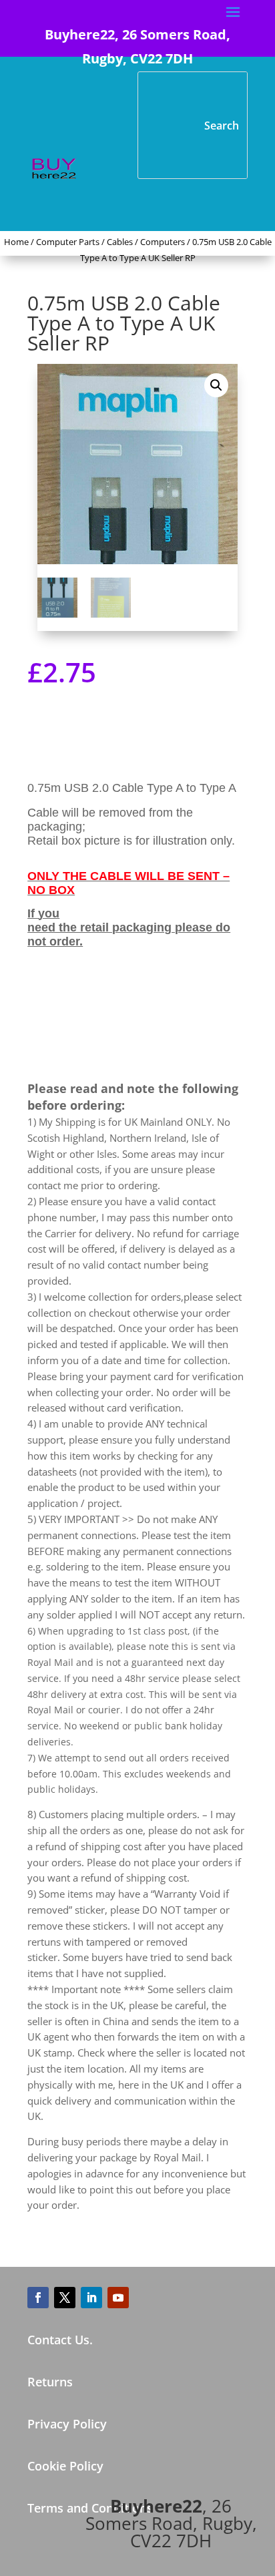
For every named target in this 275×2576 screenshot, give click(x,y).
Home (16, 242)
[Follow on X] (65, 2298)
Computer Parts (68, 242)
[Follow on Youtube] (118, 2298)
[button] (216, 385)
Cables (120, 242)
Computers (163, 242)
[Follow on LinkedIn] (91, 2298)
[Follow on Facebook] (38, 2298)
